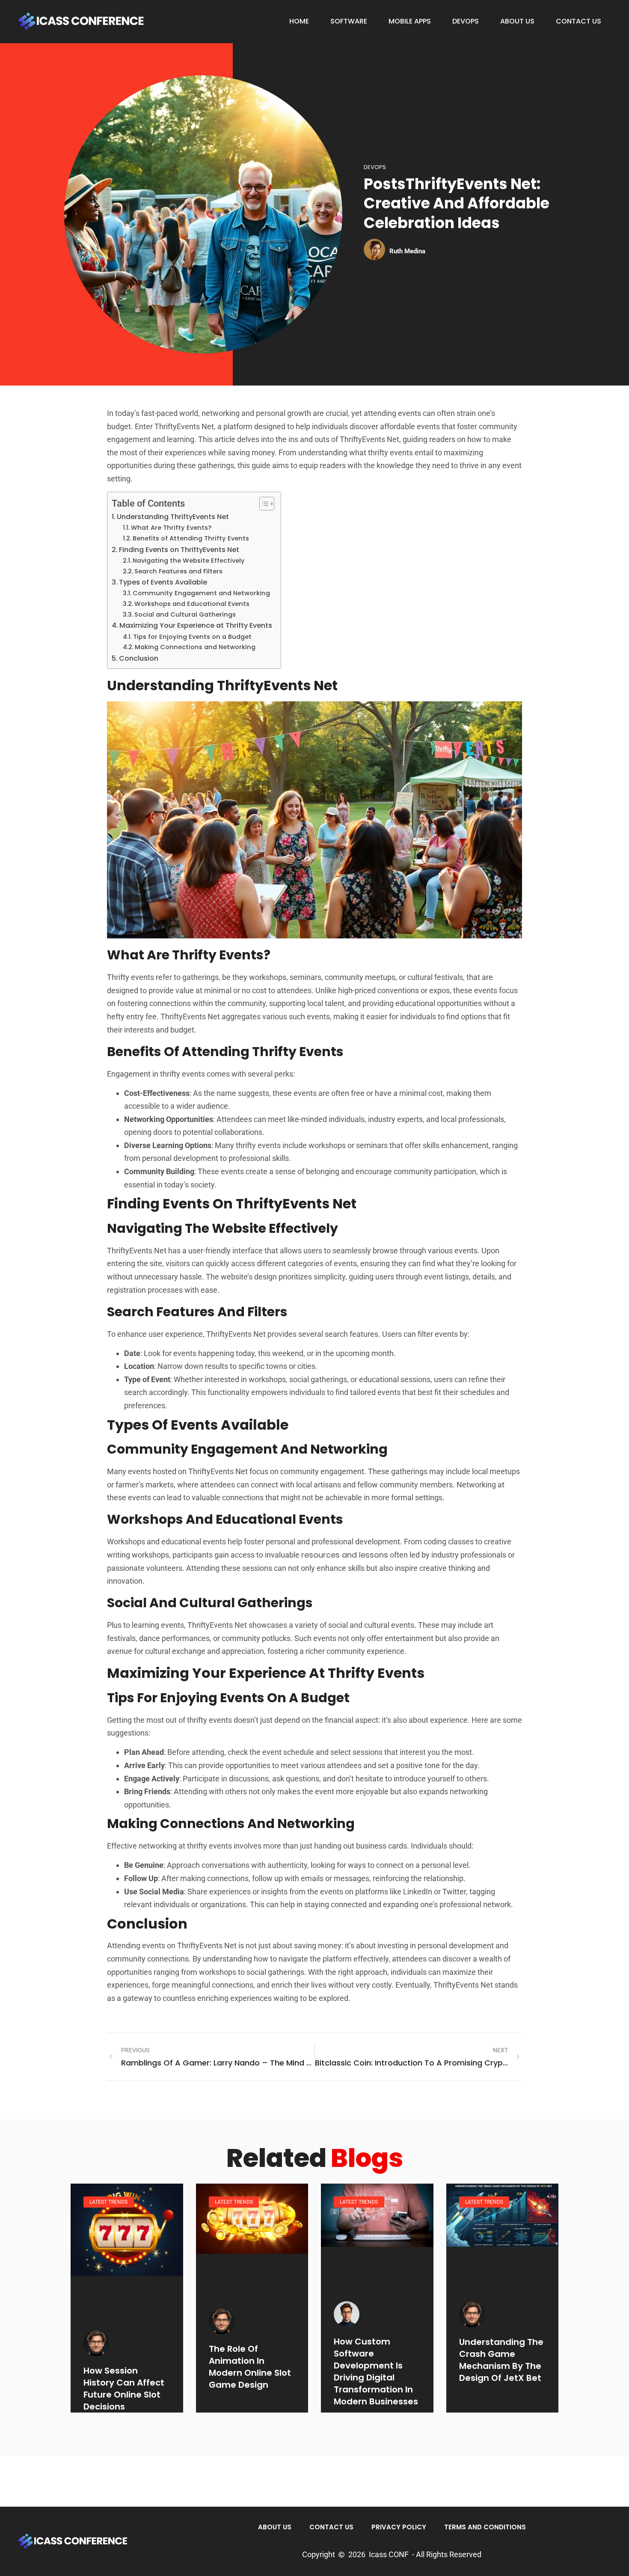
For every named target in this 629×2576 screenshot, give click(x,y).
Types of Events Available (163, 582)
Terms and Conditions (485, 2527)
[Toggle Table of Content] (263, 504)
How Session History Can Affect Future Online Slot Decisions (124, 2389)
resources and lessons (345, 1555)
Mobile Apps (410, 21)
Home (299, 21)
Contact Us (579, 21)
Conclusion (139, 658)
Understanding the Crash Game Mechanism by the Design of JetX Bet (501, 2360)
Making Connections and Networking (195, 647)
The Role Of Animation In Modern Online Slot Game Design (250, 2367)
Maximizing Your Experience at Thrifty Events (196, 625)
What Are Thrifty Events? (171, 528)
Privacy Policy (399, 2527)
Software (349, 21)
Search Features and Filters (178, 571)
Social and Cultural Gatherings (185, 614)
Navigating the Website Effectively (189, 561)
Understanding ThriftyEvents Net (173, 517)
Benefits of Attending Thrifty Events (191, 538)
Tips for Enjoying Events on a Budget (192, 637)
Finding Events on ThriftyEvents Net (179, 550)
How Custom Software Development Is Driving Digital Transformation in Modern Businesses (376, 2371)
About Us (517, 21)
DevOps (466, 21)
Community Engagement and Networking (201, 593)
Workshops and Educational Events (192, 604)
